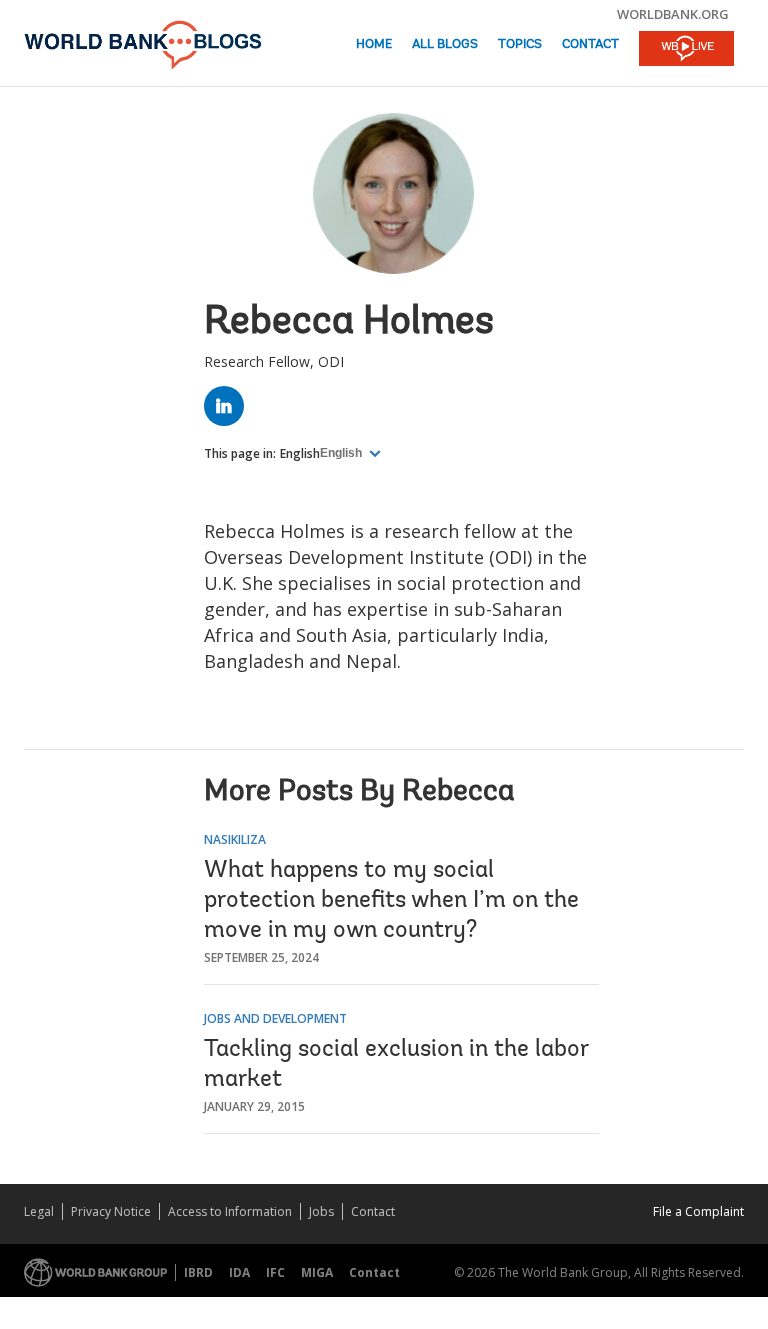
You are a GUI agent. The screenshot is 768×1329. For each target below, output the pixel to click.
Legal (39, 1211)
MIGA (317, 1272)
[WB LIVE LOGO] (686, 50)
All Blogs (445, 44)
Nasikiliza (235, 839)
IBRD (198, 1272)
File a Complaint (698, 1211)
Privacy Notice (111, 1211)
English (300, 453)
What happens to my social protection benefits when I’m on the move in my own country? (391, 901)
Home (374, 44)
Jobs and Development (275, 1018)
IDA (239, 1272)
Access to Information (230, 1211)
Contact (590, 44)
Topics (520, 44)
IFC (275, 1272)
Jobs (321, 1211)
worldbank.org (673, 14)
